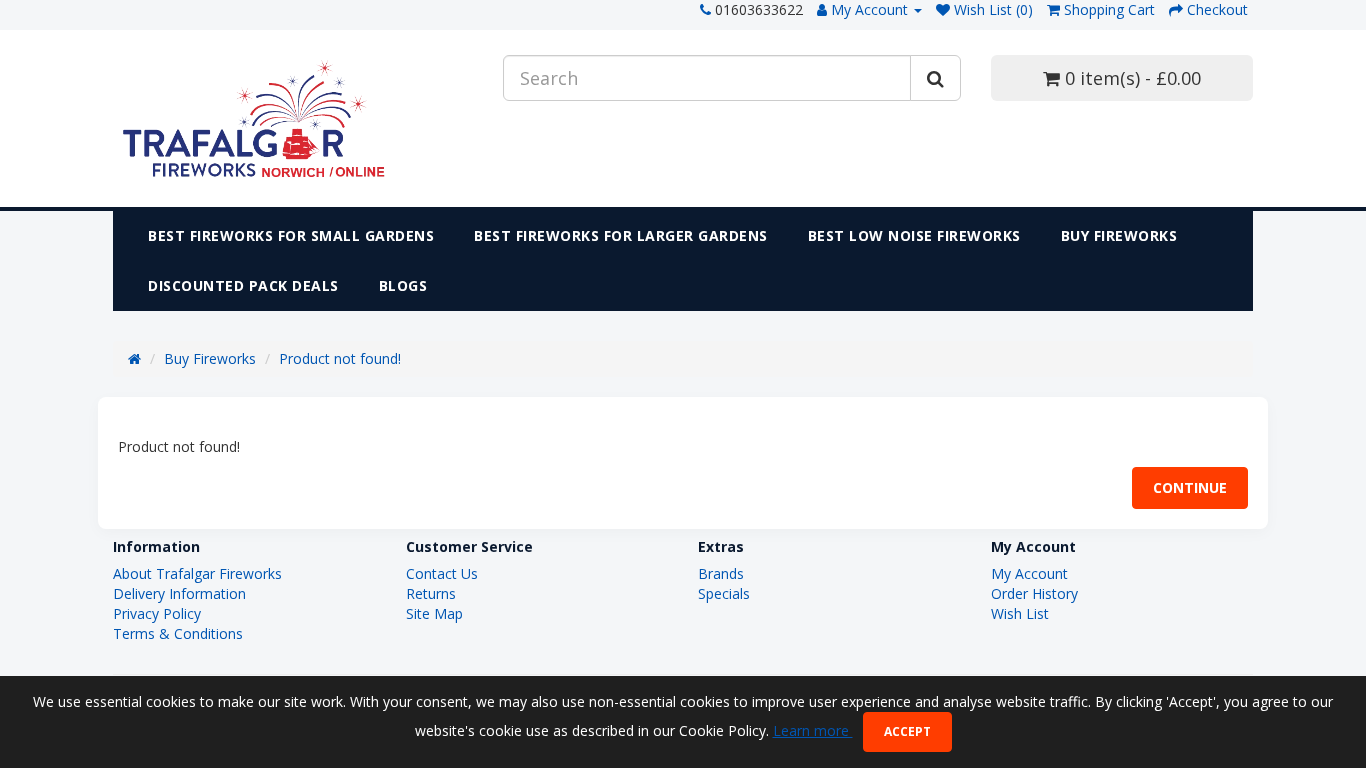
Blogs (403, 285)
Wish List (1020, 613)
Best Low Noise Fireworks (914, 235)
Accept (907, 731)
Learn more (813, 730)
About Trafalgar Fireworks (197, 573)
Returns (431, 593)
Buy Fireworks (1119, 235)
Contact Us (442, 573)
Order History (1034, 593)
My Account (1029, 573)
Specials (724, 593)
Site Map (434, 613)
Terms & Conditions (178, 633)
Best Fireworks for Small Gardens (291, 235)
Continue (1190, 487)
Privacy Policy (157, 613)
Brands (721, 573)
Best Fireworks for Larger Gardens (621, 235)
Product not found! (340, 358)
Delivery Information (179, 593)
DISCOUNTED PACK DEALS (243, 285)
